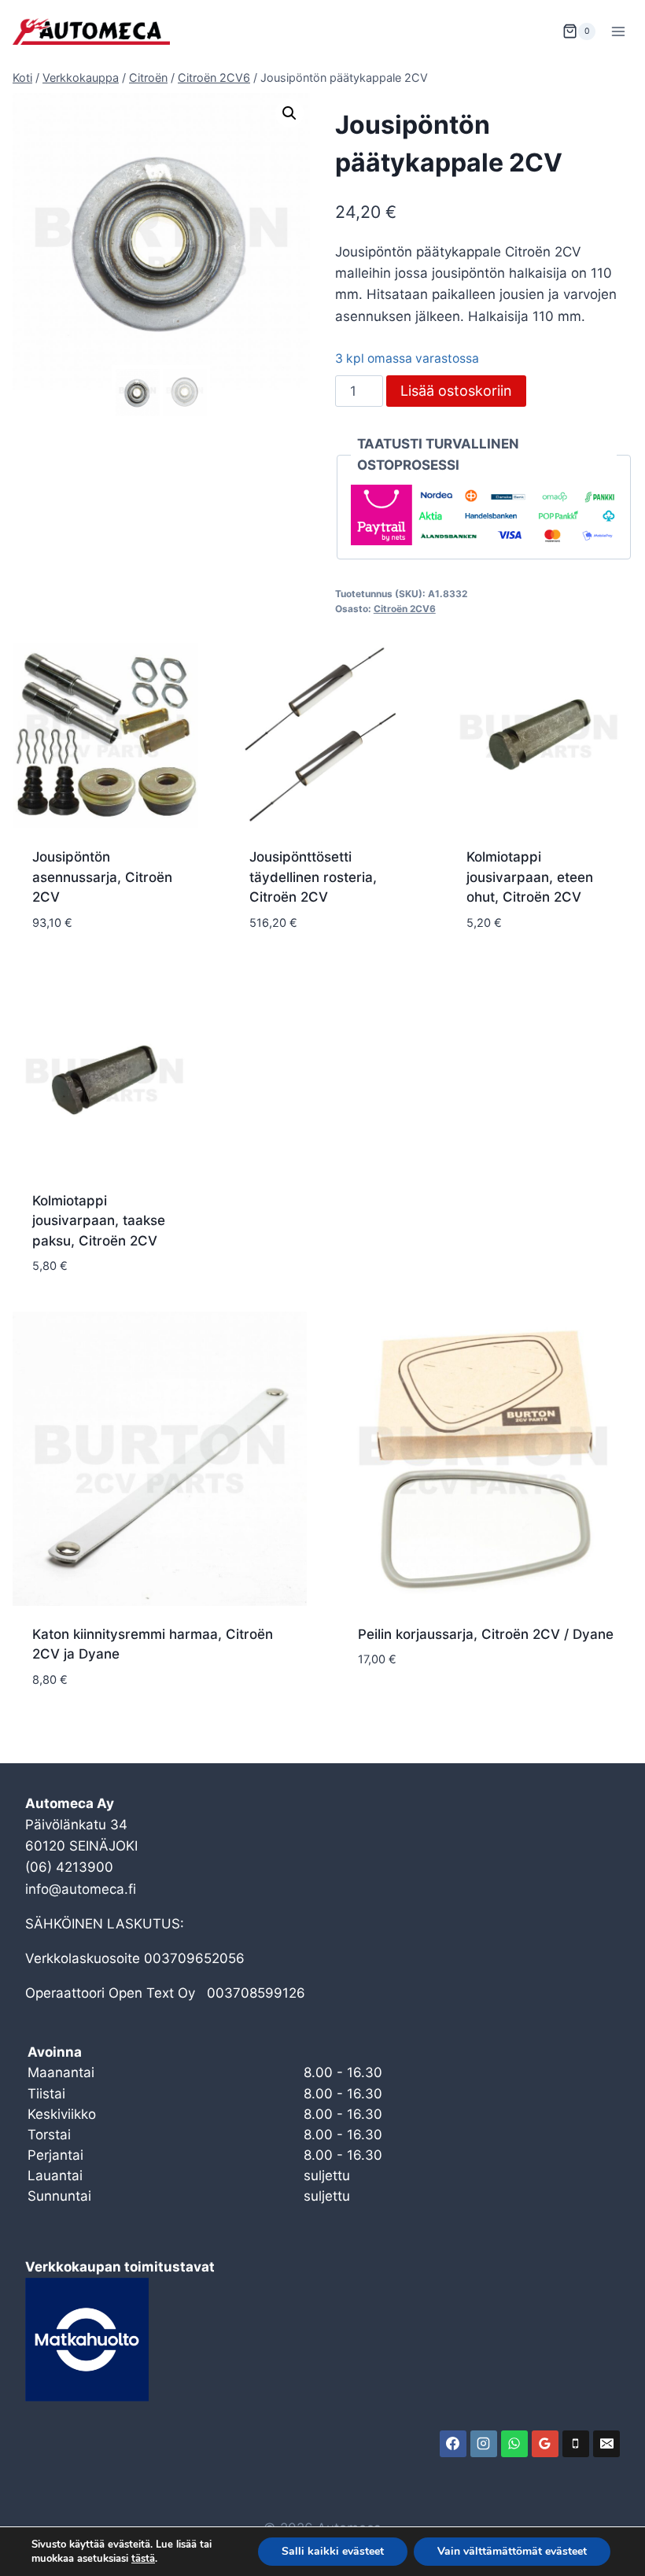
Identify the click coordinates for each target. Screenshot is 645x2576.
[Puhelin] (576, 2444)
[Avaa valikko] (618, 31)
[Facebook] (453, 2444)
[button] (289, 113)
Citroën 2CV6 (405, 609)
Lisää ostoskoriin (456, 391)
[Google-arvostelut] (545, 2444)
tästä (143, 2559)
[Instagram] (484, 2444)
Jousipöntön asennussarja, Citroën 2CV (102, 877)
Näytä (378, 1707)
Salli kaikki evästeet (333, 2551)
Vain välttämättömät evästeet (512, 2551)
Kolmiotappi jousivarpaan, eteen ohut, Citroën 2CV (530, 877)
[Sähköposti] (606, 2444)
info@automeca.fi (81, 1889)
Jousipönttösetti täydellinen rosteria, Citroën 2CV (313, 877)
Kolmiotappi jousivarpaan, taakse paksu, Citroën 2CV (99, 1221)
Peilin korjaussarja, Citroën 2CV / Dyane (486, 1634)
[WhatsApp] (514, 2444)
